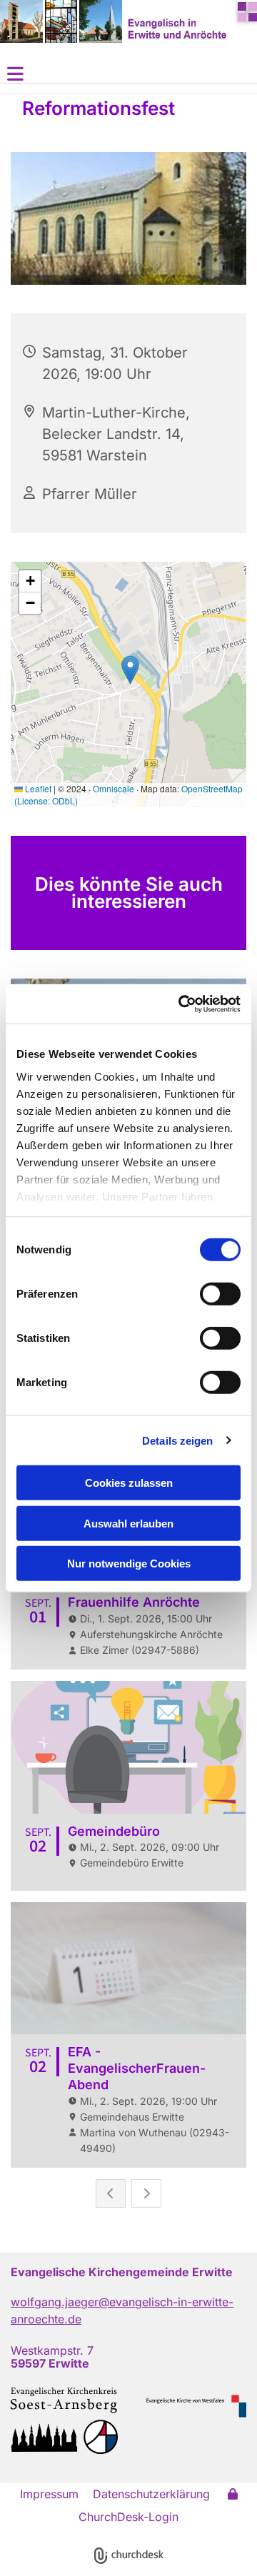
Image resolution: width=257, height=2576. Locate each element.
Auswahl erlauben (128, 1523)
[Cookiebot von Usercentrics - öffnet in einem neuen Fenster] (181, 1004)
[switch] (220, 1294)
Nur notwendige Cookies (129, 1564)
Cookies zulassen (129, 1483)
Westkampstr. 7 (52, 2350)
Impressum (49, 2494)
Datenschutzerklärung (151, 2494)
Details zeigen (177, 1440)
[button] (128, 74)
